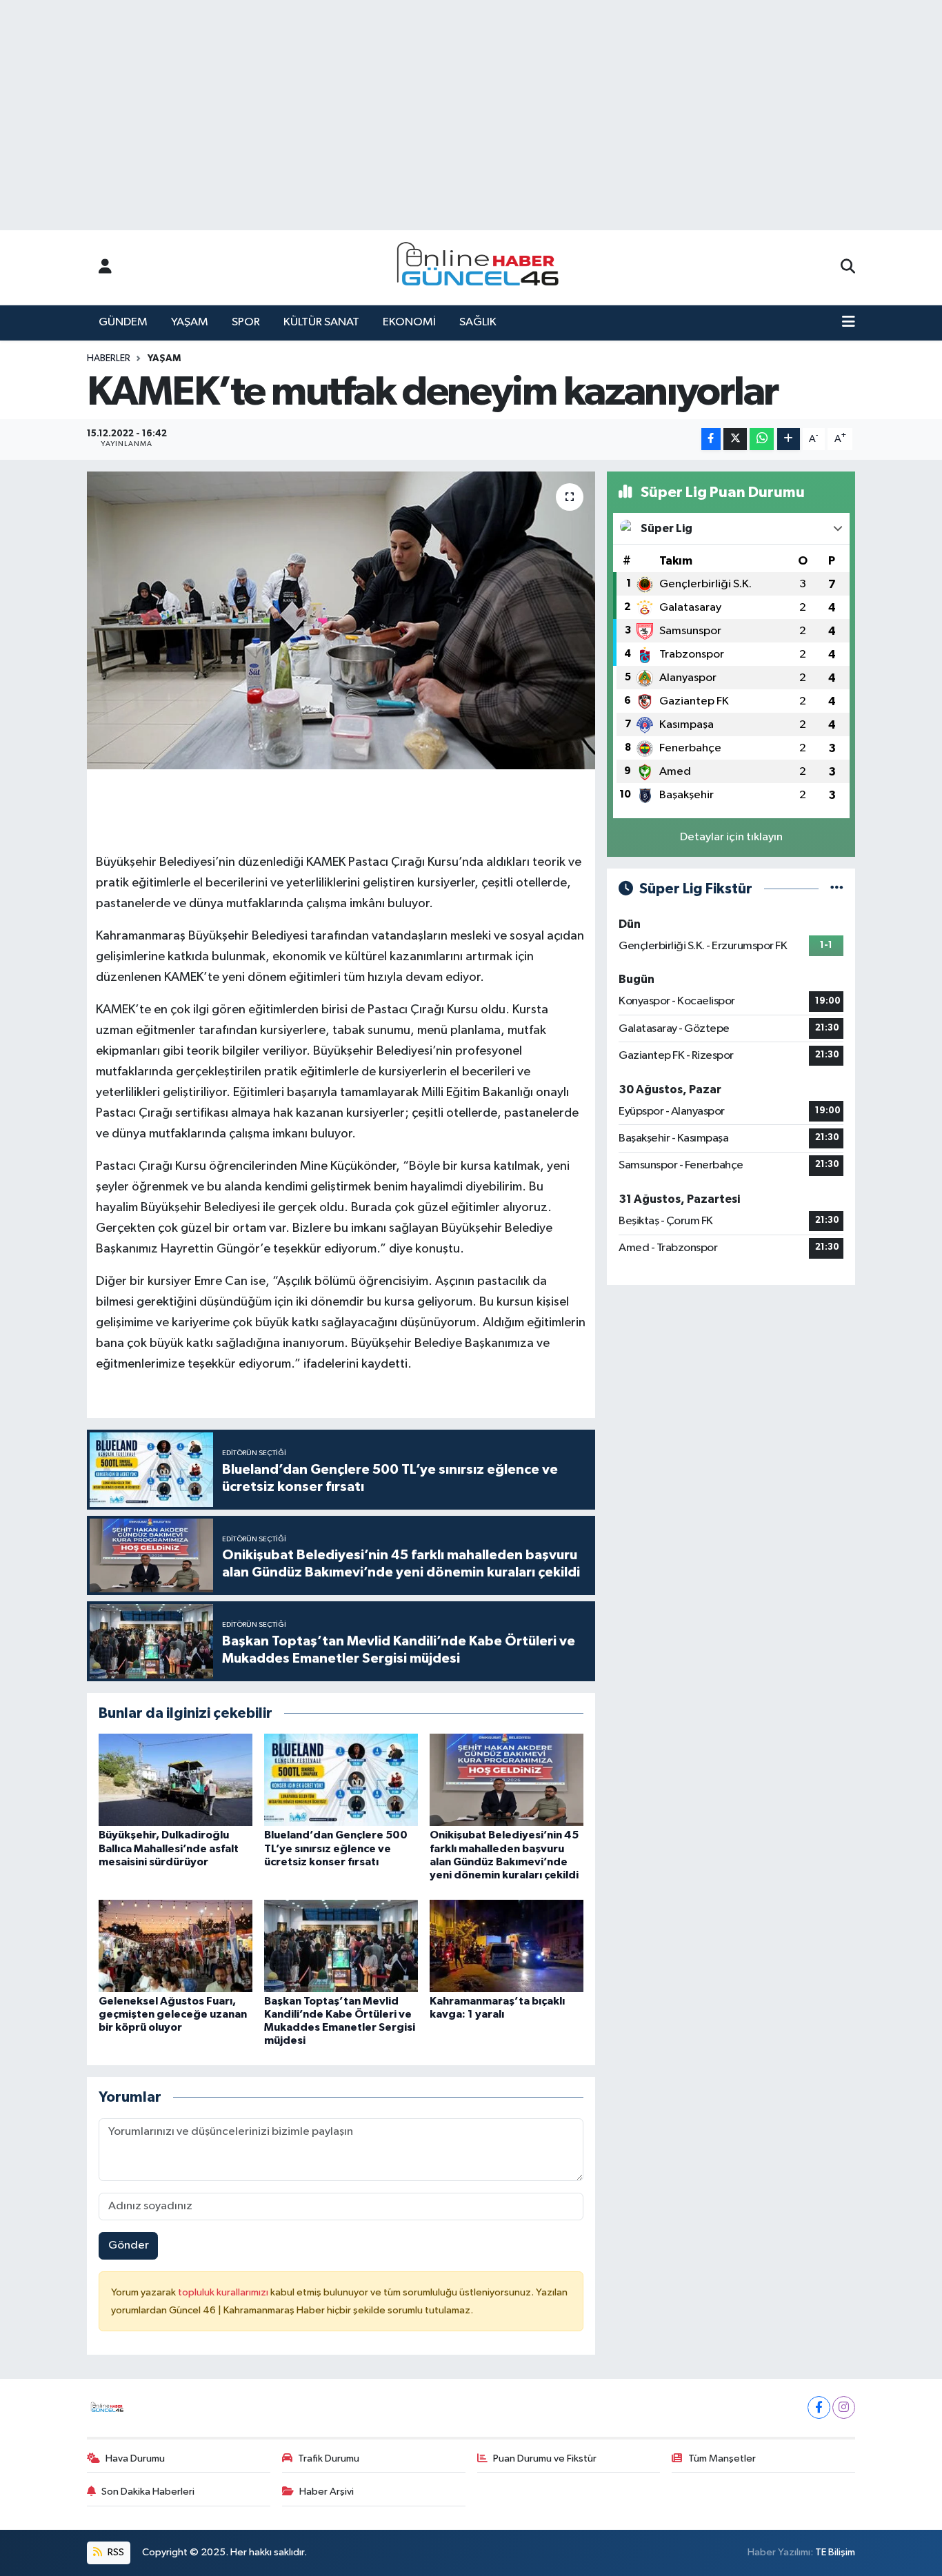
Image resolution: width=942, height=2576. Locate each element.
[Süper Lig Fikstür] (837, 889)
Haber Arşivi (327, 2492)
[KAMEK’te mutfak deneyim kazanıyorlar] (341, 620)
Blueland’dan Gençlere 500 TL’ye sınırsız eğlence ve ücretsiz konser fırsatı (336, 1848)
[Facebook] (819, 2407)
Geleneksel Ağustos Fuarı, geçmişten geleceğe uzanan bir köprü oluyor (173, 2014)
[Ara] (848, 267)
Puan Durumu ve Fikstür (545, 2458)
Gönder (129, 2245)
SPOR (246, 322)
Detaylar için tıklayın (731, 837)
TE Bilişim (835, 2552)
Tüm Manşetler (722, 2458)
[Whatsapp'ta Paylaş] (762, 439)
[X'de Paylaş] (735, 439)
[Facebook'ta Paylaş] (711, 439)
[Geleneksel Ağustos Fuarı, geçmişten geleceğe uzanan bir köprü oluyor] (176, 1946)
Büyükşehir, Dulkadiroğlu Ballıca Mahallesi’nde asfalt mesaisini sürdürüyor (169, 1848)
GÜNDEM (123, 322)
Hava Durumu (135, 2458)
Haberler (109, 358)
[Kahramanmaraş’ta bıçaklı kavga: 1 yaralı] (507, 1946)
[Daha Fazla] (789, 439)
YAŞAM (190, 322)
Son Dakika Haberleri (148, 2492)
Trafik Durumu (329, 2458)
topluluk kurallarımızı (224, 2292)
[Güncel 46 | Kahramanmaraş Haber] (482, 268)
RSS (115, 2552)
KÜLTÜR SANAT (321, 322)
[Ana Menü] (849, 323)
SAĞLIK (478, 322)
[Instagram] (844, 2407)
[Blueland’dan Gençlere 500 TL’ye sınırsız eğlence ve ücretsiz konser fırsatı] (341, 1779)
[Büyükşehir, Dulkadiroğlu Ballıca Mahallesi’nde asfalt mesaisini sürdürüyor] (176, 1779)
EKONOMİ (409, 322)
